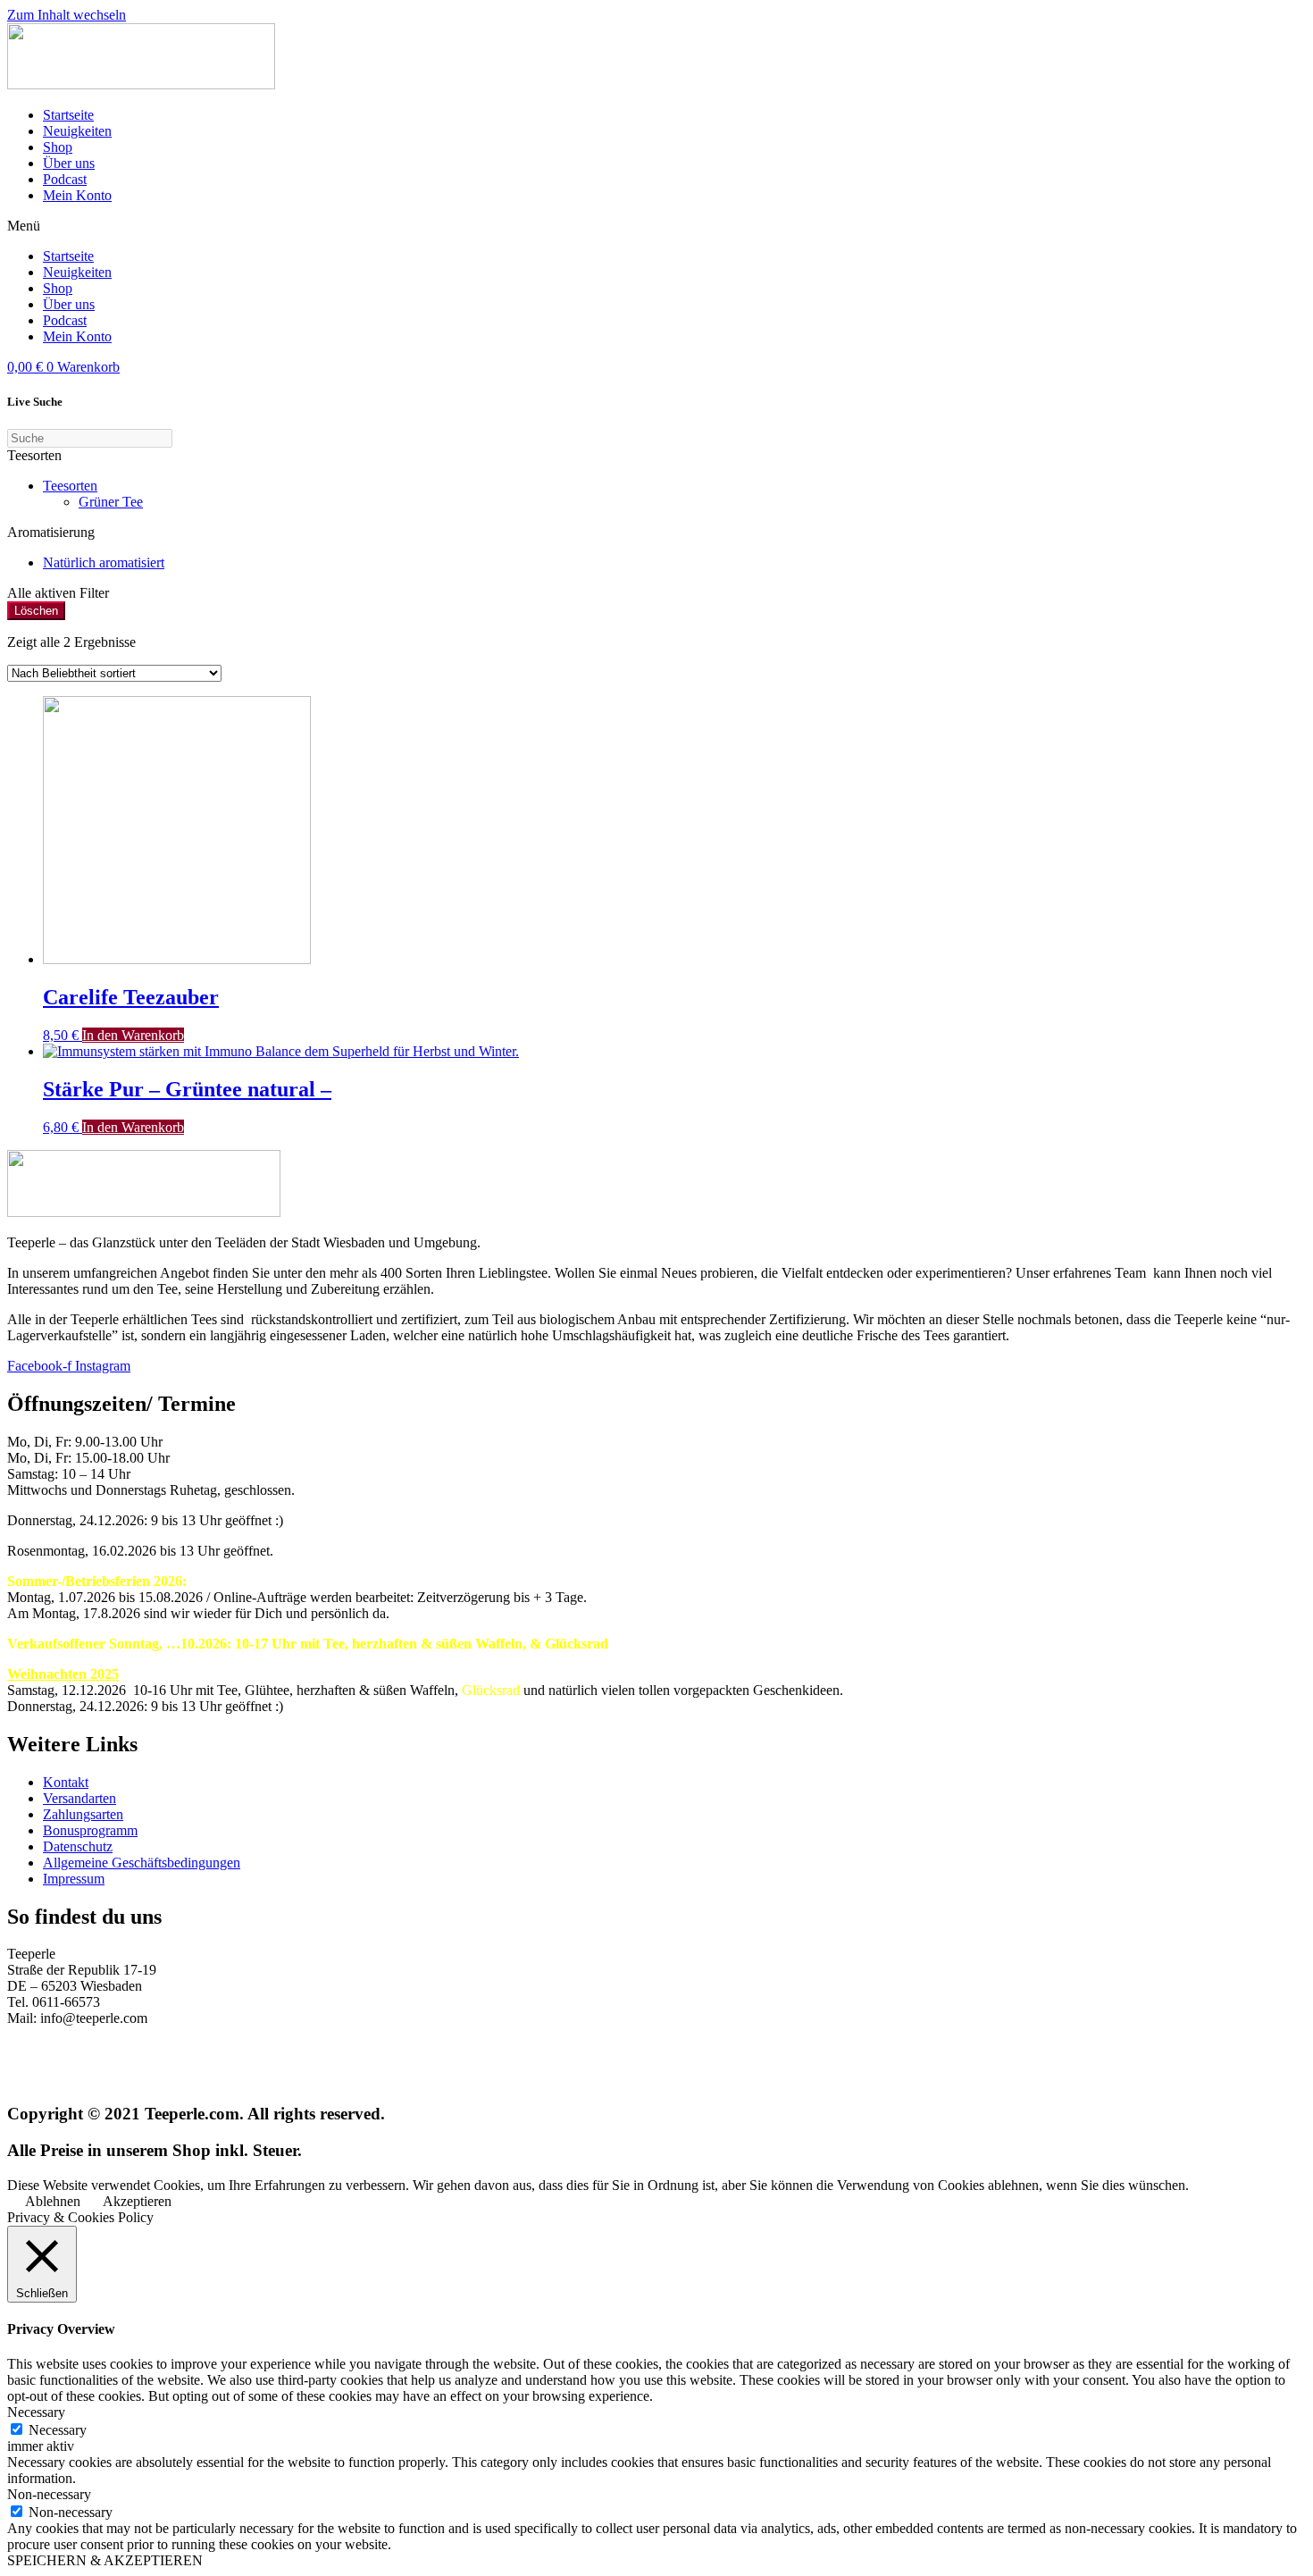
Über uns (69, 163)
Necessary (58, 2430)
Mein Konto (77, 195)
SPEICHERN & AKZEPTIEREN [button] (105, 2560)
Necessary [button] (36, 2412)
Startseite (68, 115)
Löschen (36, 611)
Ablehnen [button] (53, 2201)
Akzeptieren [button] (137, 2201)
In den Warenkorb (133, 1035)
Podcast (65, 179)
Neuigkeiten (77, 131)
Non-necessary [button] (49, 2494)
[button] (656, 226)
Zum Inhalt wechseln (67, 15)
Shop (58, 147)
